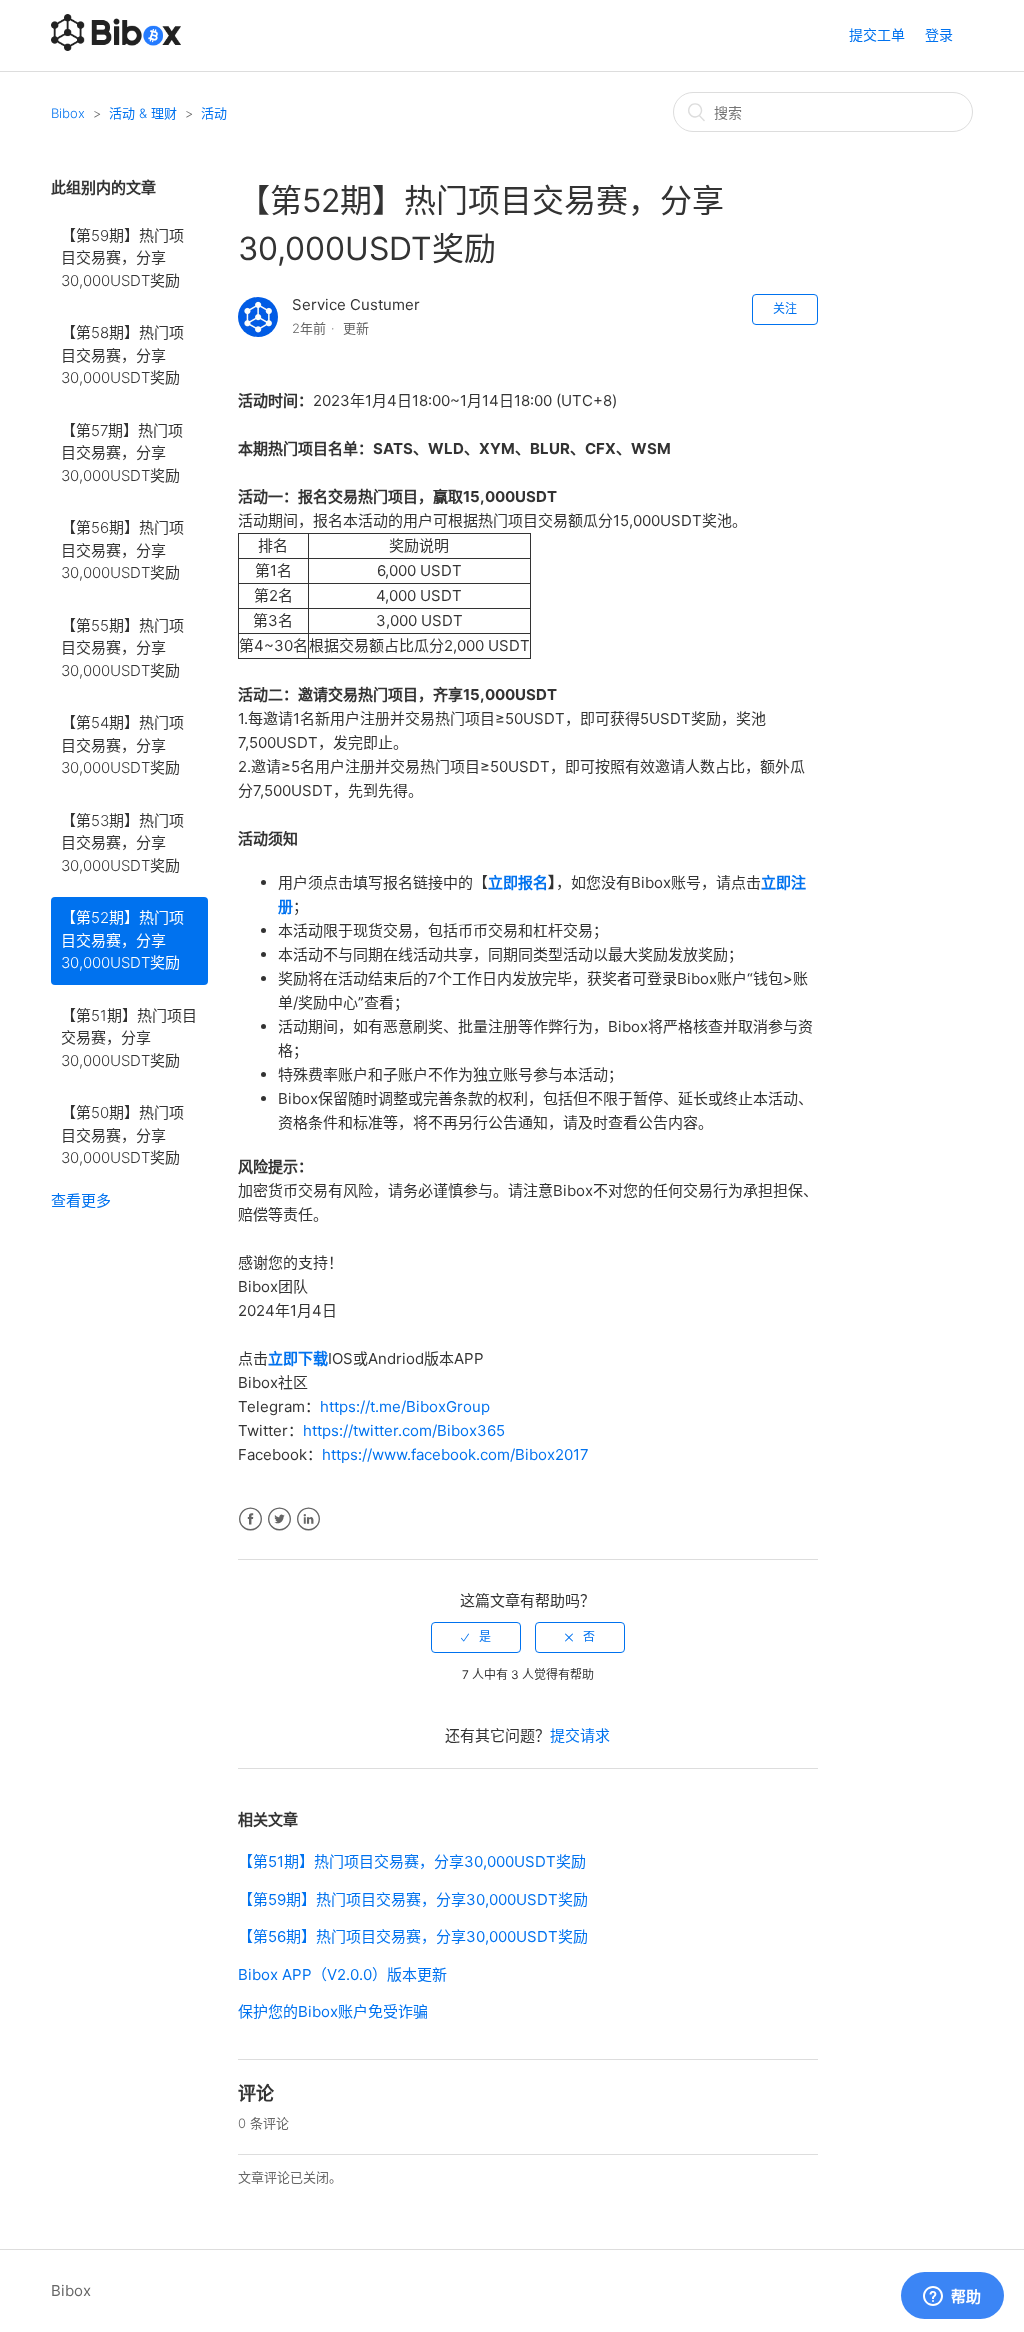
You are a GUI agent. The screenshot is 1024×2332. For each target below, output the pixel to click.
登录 (939, 34)
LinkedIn (308, 1519)
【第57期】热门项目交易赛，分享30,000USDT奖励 (122, 453)
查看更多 (81, 1200)
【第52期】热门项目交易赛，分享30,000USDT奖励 (122, 940)
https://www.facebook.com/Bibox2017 (455, 1454)
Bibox (68, 113)
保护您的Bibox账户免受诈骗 (333, 2011)
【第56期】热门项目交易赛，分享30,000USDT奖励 (122, 550)
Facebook (250, 1519)
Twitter (279, 1519)
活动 (214, 113)
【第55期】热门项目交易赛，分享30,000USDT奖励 (122, 648)
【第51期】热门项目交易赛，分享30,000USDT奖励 (129, 1038)
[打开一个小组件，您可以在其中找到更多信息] (952, 2297)
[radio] (476, 1637)
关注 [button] (785, 308)
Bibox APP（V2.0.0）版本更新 (342, 1974)
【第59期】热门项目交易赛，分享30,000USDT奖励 (122, 258)
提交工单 (877, 34)
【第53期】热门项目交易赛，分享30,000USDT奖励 (122, 843)
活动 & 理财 (143, 113)
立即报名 (518, 882)
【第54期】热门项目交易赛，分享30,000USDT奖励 (122, 745)
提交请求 (580, 1735)
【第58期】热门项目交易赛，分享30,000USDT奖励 (122, 355)
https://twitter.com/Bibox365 (404, 1430)
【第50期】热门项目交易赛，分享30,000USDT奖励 (122, 1135)
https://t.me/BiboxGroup (405, 1406)
